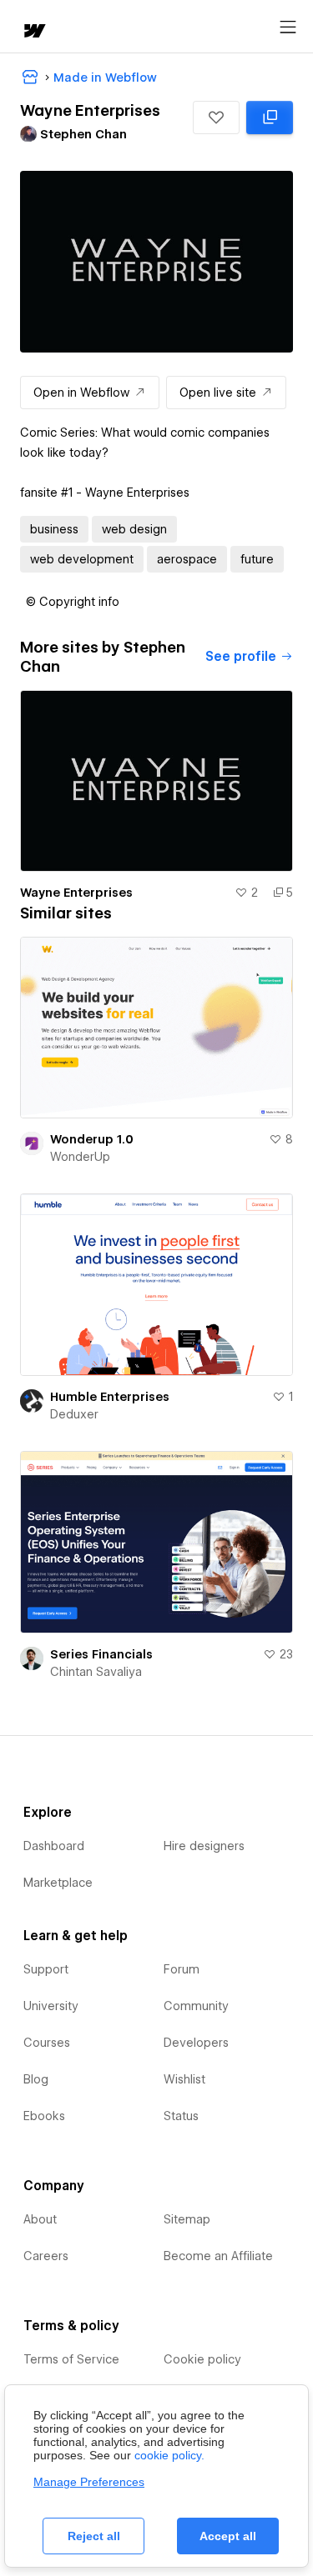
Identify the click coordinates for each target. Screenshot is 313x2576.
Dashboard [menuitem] (54, 1846)
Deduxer (74, 1414)
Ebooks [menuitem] (44, 2116)
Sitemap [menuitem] (187, 2219)
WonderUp (80, 1157)
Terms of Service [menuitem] (71, 2359)
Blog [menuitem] (36, 2079)
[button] (216, 118)
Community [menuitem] (196, 2006)
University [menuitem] (51, 2006)
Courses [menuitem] (47, 2043)
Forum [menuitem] (182, 1969)
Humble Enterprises (110, 1397)
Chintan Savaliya (96, 1672)
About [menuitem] (40, 2219)
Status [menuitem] (181, 2116)
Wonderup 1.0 (92, 1139)
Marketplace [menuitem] (58, 1883)
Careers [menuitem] (46, 2256)
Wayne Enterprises (76, 893)
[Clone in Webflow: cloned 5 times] (270, 118)
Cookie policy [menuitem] (202, 2359)
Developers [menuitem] (196, 2043)
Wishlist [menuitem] (184, 2079)
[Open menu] (288, 28)
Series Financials (101, 1654)
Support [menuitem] (46, 1969)
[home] (33, 32)
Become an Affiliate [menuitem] (218, 2256)
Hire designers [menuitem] (204, 1846)
